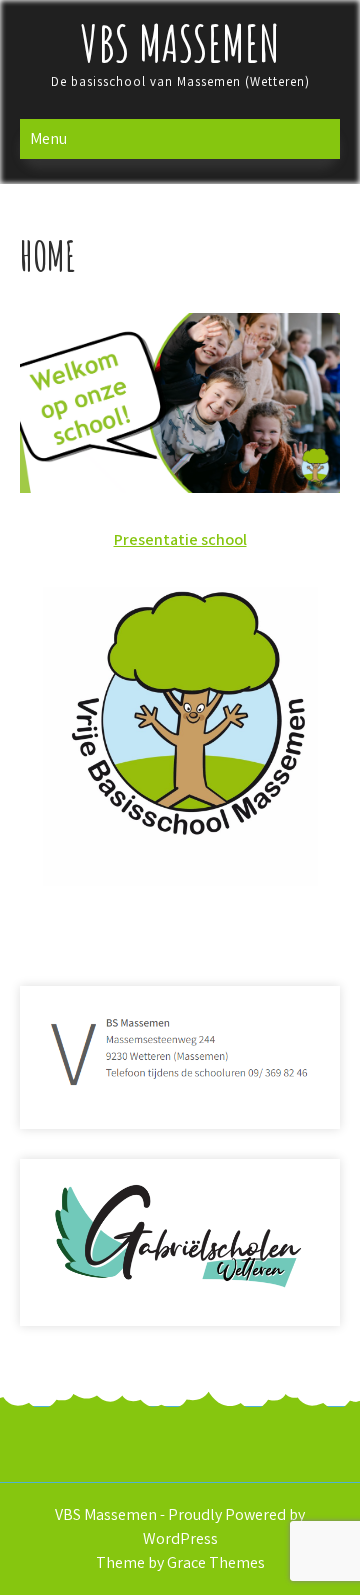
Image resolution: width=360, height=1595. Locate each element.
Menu (48, 138)
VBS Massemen (180, 42)
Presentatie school (180, 539)
